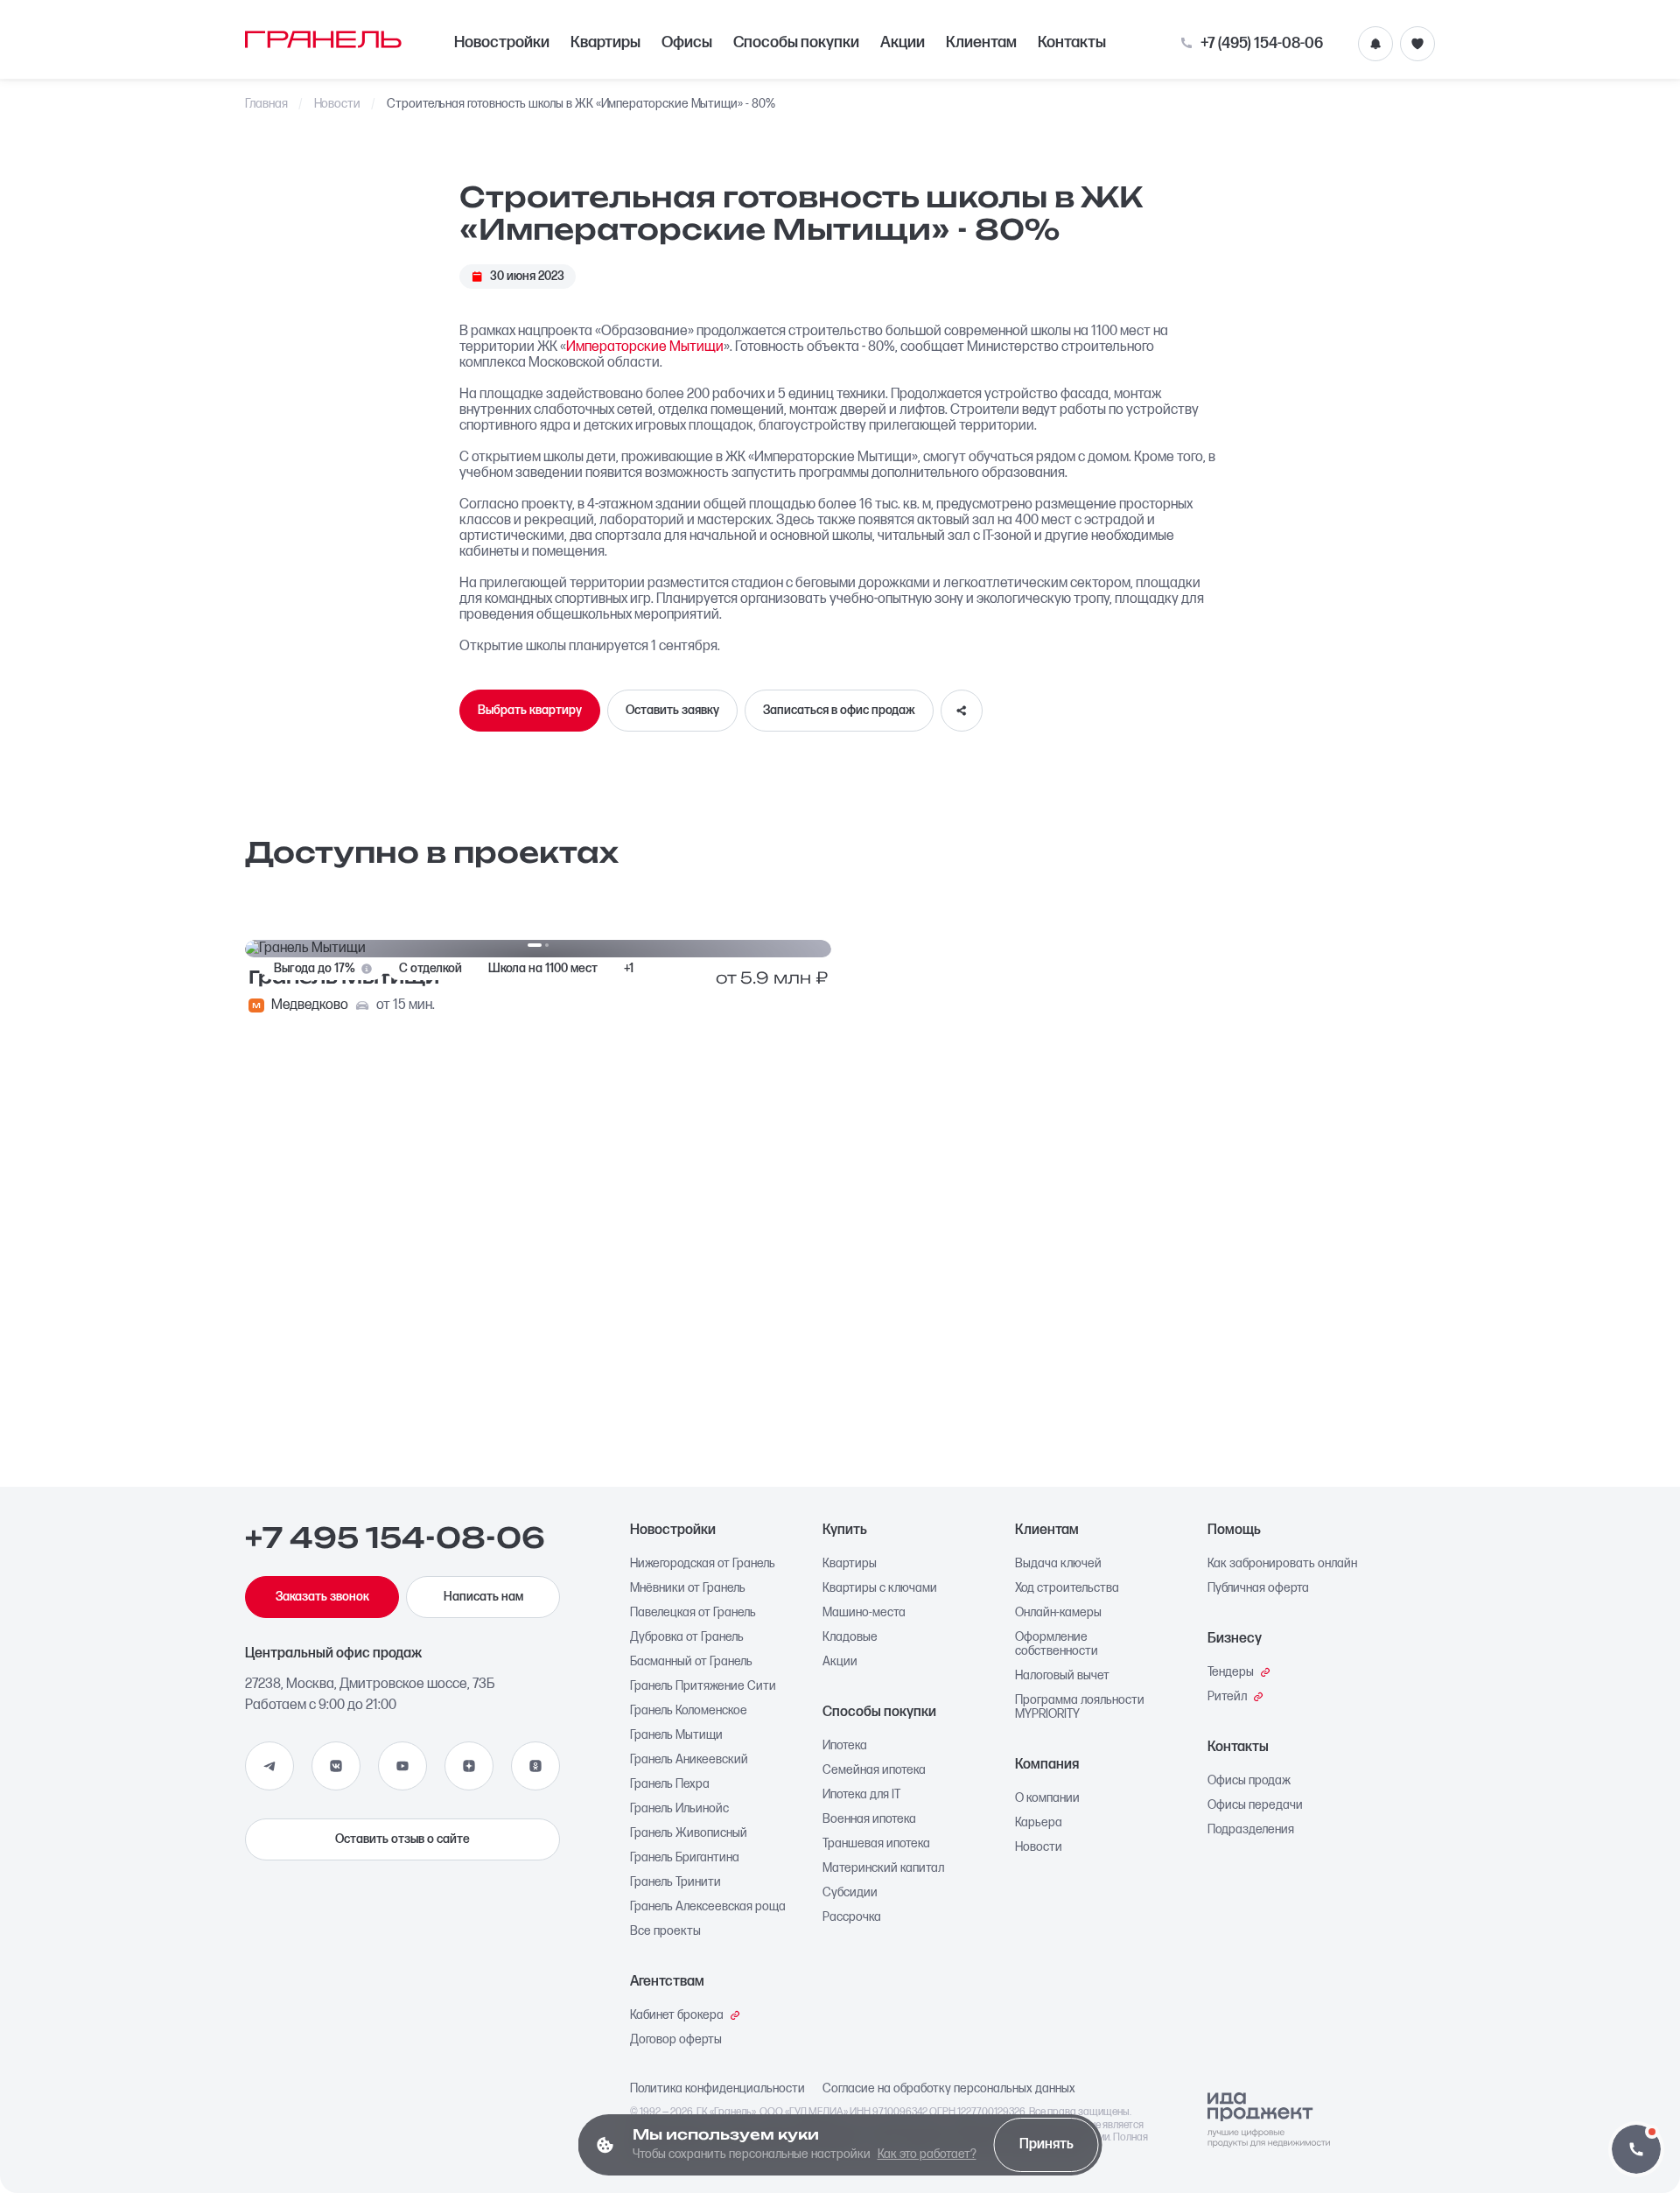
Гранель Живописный (689, 1833)
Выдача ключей (1058, 1564)
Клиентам (981, 42)
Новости (338, 104)
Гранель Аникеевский (689, 1760)
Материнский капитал (883, 1868)
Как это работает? (927, 2154)
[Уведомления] (1375, 44)
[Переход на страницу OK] (535, 1766)
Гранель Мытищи (676, 1735)
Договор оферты (676, 2040)
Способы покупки (796, 42)
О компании (1047, 1798)
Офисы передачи (1255, 1805)
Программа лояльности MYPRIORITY (1080, 1707)
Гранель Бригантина (685, 1858)
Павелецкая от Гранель (693, 1613)
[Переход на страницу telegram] (269, 1766)
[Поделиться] (962, 711)
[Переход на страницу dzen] (469, 1766)
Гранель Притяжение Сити (703, 1686)
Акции (903, 42)
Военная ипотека (869, 1819)
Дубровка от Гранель (687, 1637)
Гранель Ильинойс (679, 1809)
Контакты (1072, 42)
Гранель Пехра (670, 1784)
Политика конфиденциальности (717, 2089)
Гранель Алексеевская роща (708, 1907)
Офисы (687, 42)
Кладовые (850, 1637)
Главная (266, 104)
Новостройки (502, 42)
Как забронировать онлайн (1282, 1564)
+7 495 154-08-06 (395, 1538)
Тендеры (1231, 1672)
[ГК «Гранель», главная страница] (323, 39)
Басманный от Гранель (691, 1662)
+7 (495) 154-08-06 (1262, 44)
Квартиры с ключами (880, 1588)
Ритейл (1227, 1697)
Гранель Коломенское (689, 1711)
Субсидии (850, 1893)
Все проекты (665, 1931)
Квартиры (605, 42)
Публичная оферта (1258, 1588)
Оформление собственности (1057, 1644)
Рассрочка (852, 1917)
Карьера (1039, 1823)
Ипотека (845, 1746)
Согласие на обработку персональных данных (949, 2089)
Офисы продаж (1249, 1781)
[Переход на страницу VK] (336, 1766)
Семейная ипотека (874, 1770)
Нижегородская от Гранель (703, 1564)
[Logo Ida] (1269, 2120)
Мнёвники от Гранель (688, 1588)
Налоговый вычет (1062, 1676)
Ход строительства (1067, 1588)
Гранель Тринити (675, 1882)
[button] (1636, 2149)
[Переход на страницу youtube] (402, 1766)
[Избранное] (1417, 44)
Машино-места (864, 1613)
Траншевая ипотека (876, 1844)
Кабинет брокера (677, 2015)
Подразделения (1251, 1830)
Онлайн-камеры (1058, 1613)
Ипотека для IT (861, 1795)
